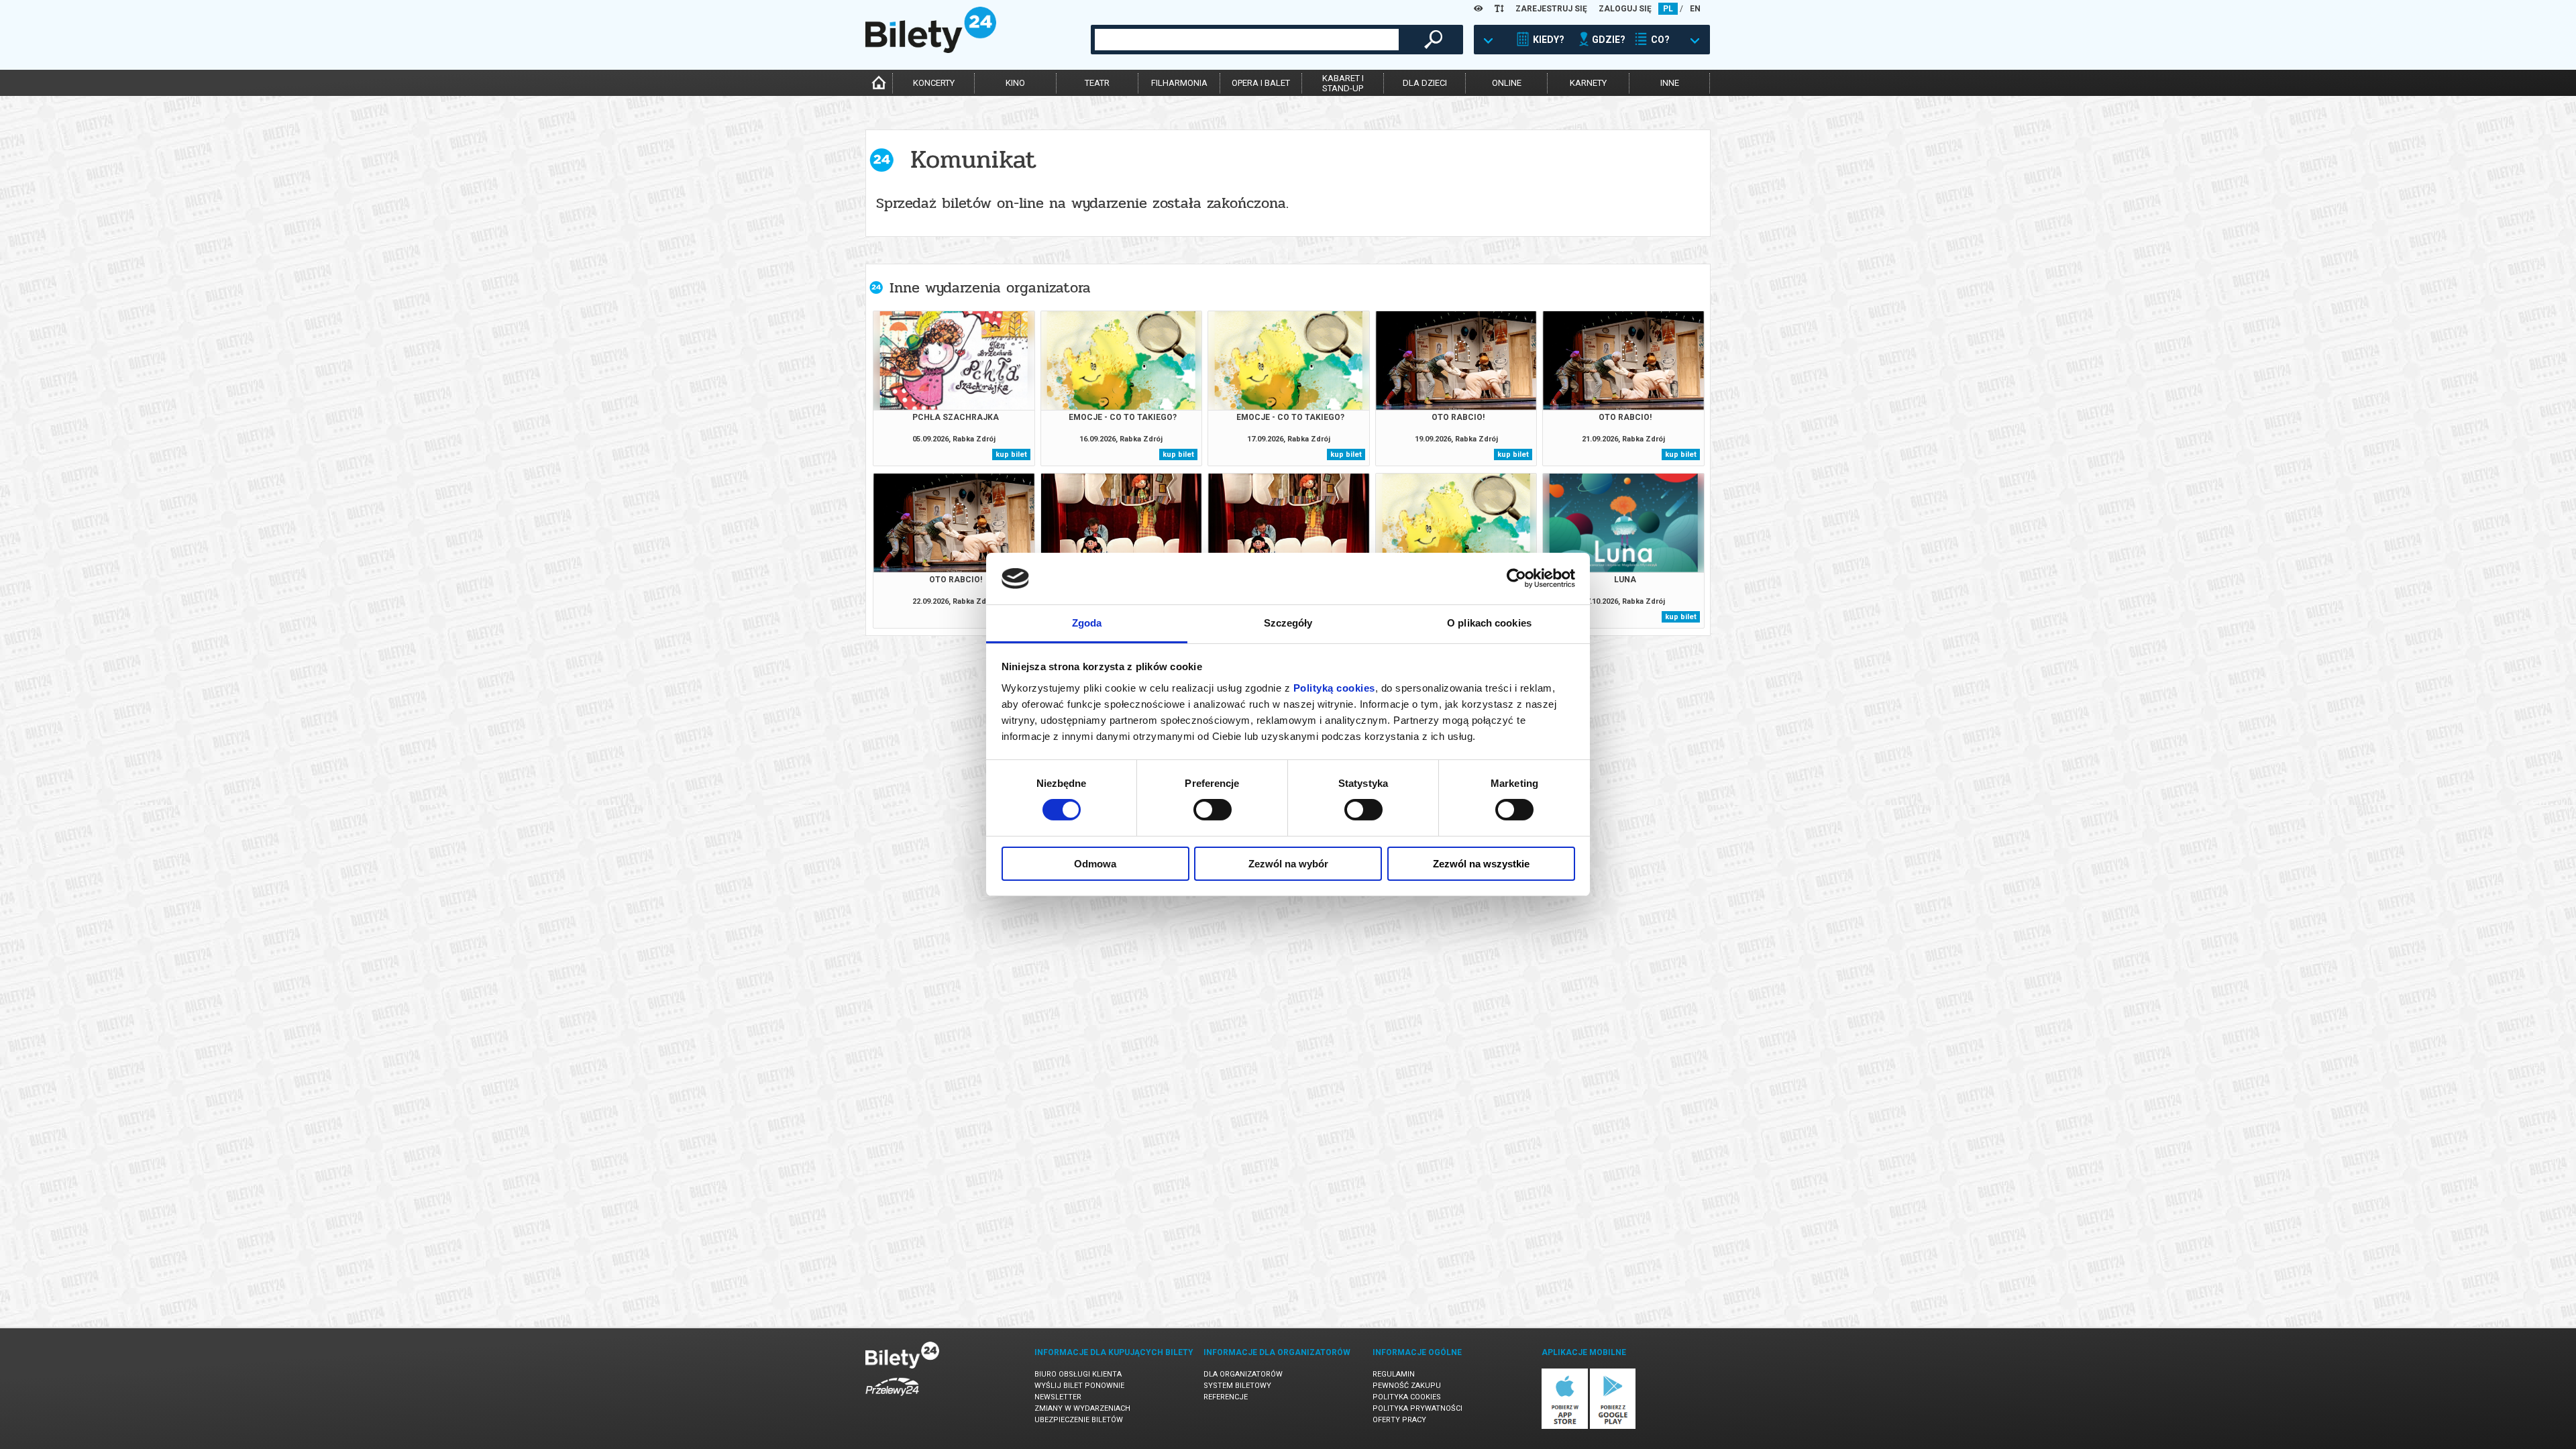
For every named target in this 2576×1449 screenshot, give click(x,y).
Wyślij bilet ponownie (1079, 1386)
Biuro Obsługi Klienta (1078, 1374)
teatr (1097, 83)
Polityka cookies (1407, 1397)
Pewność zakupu (1407, 1386)
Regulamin (1394, 1374)
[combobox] (1247, 40)
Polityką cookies (1334, 688)
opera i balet (1261, 83)
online (1507, 83)
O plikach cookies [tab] (1489, 623)
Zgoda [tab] (1087, 623)
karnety (1588, 83)
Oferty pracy (1399, 1420)
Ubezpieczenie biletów (1079, 1420)
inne (1670, 83)
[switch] (1213, 810)
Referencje (1226, 1397)
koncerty (934, 83)
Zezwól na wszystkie (1481, 864)
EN (1695, 9)
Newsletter (1058, 1397)
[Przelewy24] (892, 1398)
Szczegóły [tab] (1288, 623)
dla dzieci (1425, 83)
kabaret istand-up (1343, 83)
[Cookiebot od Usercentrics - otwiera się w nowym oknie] (1516, 578)
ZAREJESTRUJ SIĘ (1551, 9)
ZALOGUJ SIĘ (1625, 9)
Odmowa (1095, 864)
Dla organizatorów (1243, 1374)
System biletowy (1237, 1386)
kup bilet (1011, 454)
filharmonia (1179, 83)
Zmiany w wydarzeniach (1082, 1408)
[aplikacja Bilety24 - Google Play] (1613, 1427)
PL (1668, 9)
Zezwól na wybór (1288, 864)
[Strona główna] (931, 50)
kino (1015, 83)
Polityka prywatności (1417, 1408)
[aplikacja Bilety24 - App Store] (1565, 1427)
